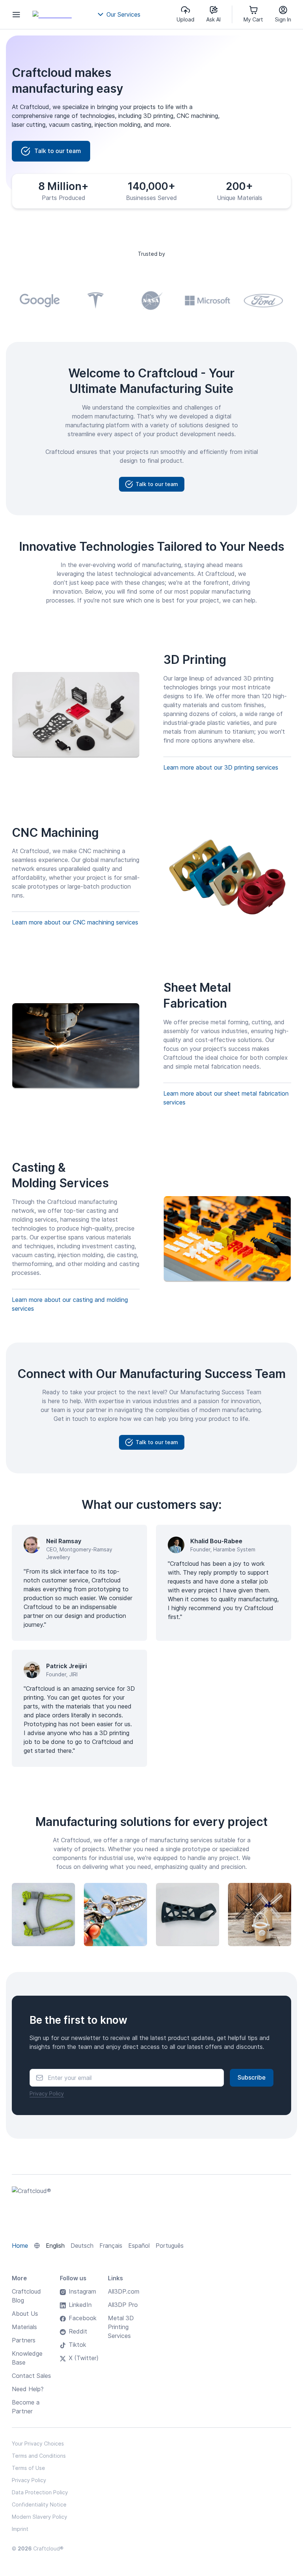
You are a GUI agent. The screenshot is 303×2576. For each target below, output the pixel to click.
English (55, 2246)
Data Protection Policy (40, 2492)
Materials (24, 2327)
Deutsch (82, 2246)
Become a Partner (26, 2407)
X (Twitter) (84, 2358)
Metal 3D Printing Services (121, 2327)
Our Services (123, 14)
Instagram (82, 2291)
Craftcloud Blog (26, 2296)
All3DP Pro (123, 2305)
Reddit (78, 2331)
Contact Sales (31, 2376)
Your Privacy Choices (38, 2443)
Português (170, 2246)
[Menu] (16, 14)
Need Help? (28, 2389)
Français (111, 2246)
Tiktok (77, 2345)
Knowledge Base (27, 2358)
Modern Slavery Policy (40, 2517)
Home (20, 2246)
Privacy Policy (47, 2093)
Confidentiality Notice (39, 2504)
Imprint (20, 2529)
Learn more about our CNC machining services (75, 922)
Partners (24, 2340)
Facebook (83, 2318)
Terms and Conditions (39, 2456)
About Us (25, 2314)
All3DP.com (124, 2291)
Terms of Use (28, 2468)
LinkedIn (80, 2305)
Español (139, 2246)
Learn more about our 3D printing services (221, 767)
